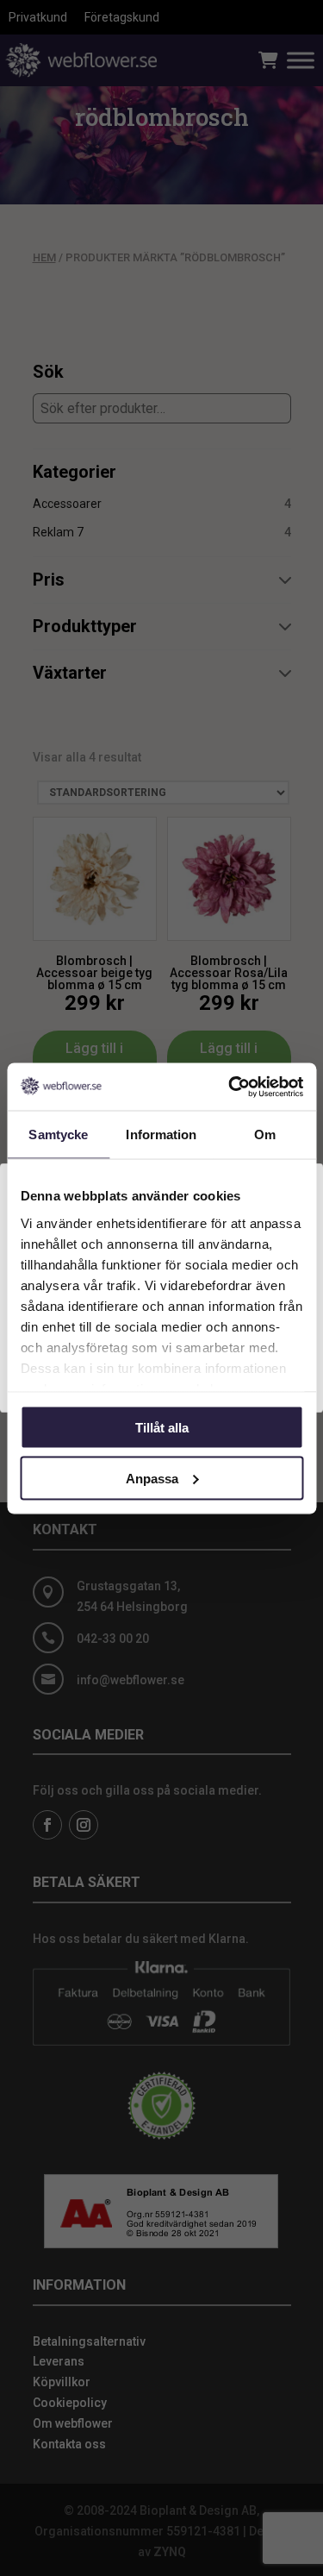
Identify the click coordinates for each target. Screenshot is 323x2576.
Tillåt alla (162, 1428)
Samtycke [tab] (58, 1134)
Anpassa (152, 1478)
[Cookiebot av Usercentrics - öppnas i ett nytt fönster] (230, 1087)
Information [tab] (161, 1134)
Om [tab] (265, 1134)
